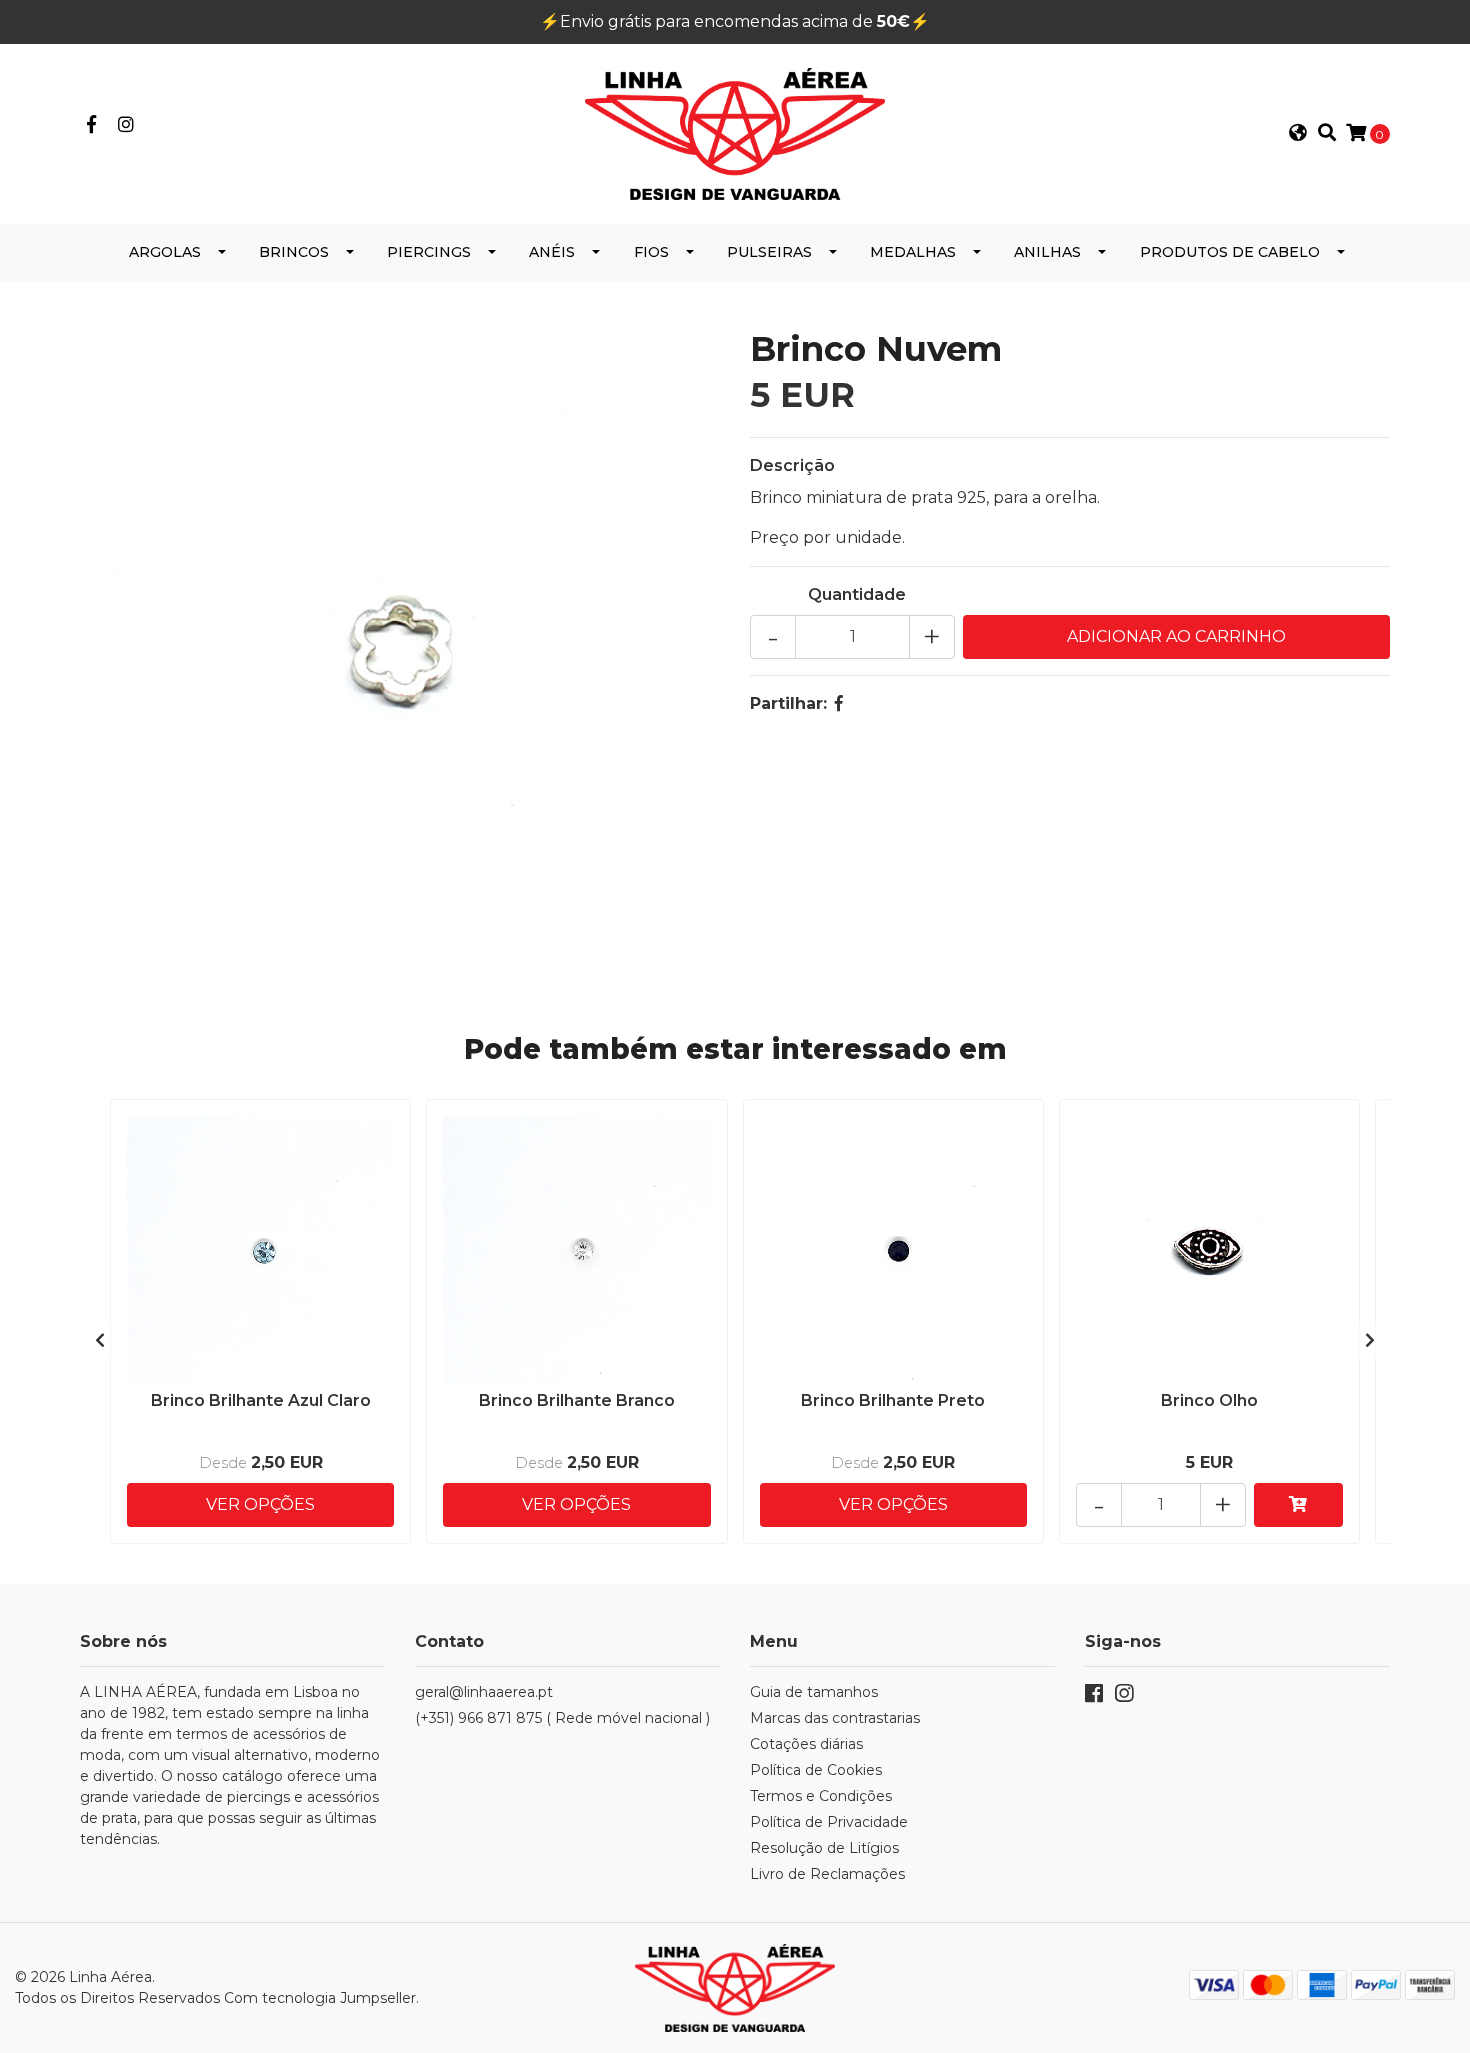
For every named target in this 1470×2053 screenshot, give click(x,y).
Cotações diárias (806, 1744)
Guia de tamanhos (814, 1692)
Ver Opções (260, 1504)
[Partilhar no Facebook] (839, 703)
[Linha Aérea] (735, 132)
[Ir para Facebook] (91, 125)
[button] (1298, 134)
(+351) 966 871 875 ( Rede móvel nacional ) (562, 1718)
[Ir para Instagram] (126, 125)
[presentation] (100, 1341)
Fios (651, 252)
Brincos (294, 252)
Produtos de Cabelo (1230, 252)
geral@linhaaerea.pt (484, 1692)
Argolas (165, 252)
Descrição (792, 465)
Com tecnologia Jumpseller (320, 1998)
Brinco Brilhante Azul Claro (261, 1400)
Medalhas (913, 252)
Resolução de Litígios (824, 1848)
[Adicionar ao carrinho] (1298, 1505)
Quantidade (857, 594)
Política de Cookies (816, 1770)
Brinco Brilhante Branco (577, 1400)
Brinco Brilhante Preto (893, 1400)
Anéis (552, 252)
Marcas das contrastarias (835, 1718)
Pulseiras (769, 252)
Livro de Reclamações (827, 1874)
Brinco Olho (1209, 1400)
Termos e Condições (821, 1796)
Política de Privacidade (829, 1822)
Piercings (429, 252)
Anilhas (1047, 252)
